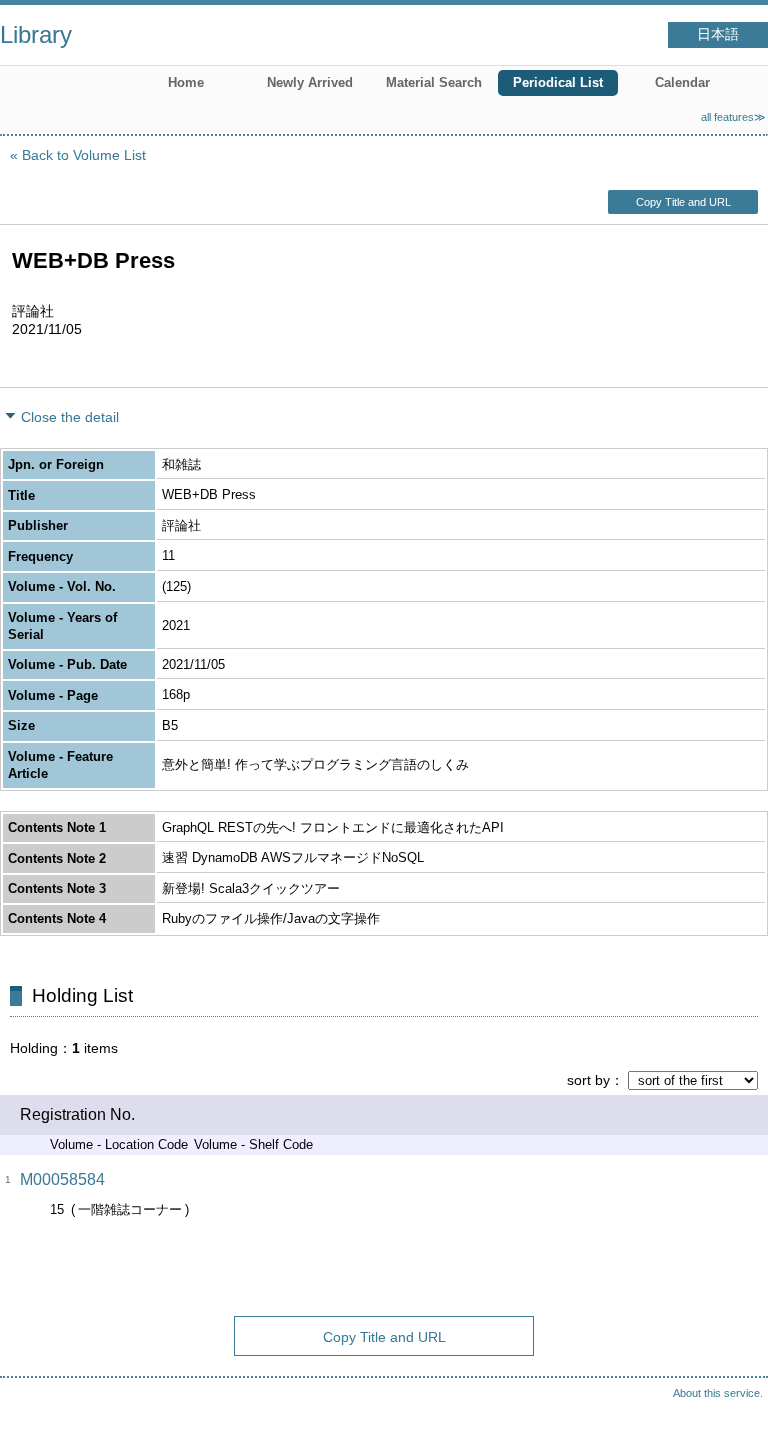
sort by (588, 1080)
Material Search (434, 82)
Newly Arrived (310, 82)
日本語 (718, 34)
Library (36, 34)
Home (186, 82)
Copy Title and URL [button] (683, 202)
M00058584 (62, 1179)
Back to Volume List (84, 155)
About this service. (718, 1393)
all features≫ (733, 117)
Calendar (682, 82)
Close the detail (70, 417)
